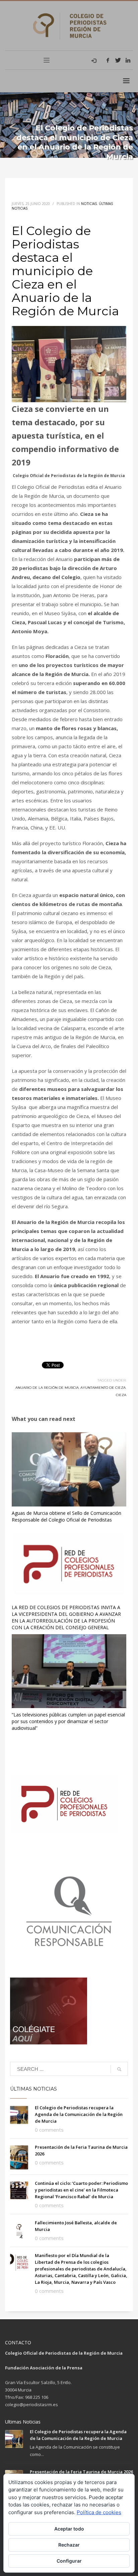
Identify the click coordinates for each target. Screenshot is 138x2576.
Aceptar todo (69, 2529)
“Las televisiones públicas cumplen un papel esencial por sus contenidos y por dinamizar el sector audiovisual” (68, 1721)
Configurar (69, 2561)
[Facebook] (108, 60)
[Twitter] (118, 60)
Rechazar (69, 2545)
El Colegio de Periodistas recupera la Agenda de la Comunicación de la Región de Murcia (79, 2114)
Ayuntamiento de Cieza (103, 1388)
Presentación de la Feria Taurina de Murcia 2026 (81, 2472)
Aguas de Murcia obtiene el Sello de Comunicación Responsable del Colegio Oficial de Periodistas (66, 1516)
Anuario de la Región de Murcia (47, 1388)
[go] (119, 2069)
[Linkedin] (128, 60)
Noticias (89, 204)
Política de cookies (99, 2512)
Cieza (121, 1395)
